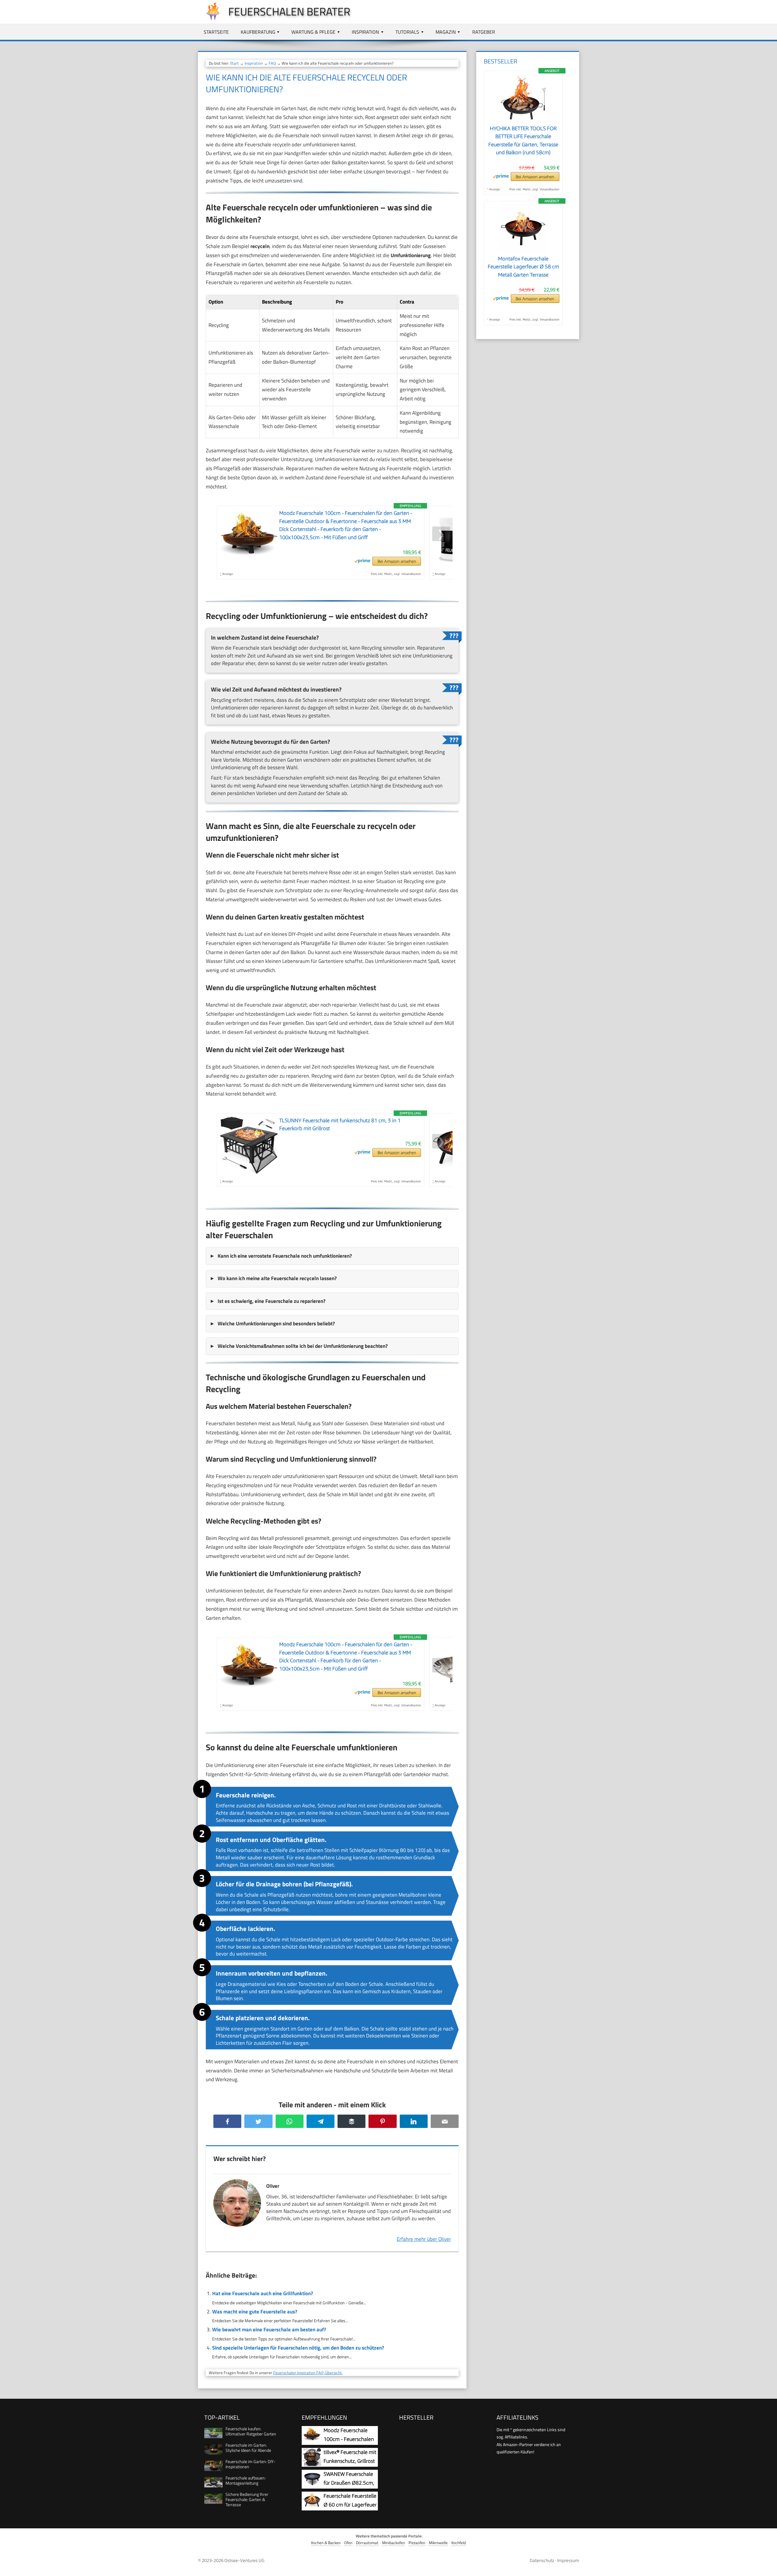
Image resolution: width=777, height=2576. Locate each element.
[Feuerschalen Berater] (210, 19)
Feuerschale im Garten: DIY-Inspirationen (250, 2464)
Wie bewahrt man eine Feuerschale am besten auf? (269, 2330)
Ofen (348, 2543)
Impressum (568, 2560)
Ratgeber (484, 32)
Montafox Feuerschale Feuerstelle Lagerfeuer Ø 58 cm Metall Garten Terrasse (523, 267)
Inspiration (365, 32)
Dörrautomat (367, 2543)
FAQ (272, 63)
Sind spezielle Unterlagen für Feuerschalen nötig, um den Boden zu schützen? (298, 2348)
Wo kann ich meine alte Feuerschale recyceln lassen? (277, 1278)
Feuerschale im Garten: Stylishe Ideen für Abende (248, 2448)
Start (234, 63)
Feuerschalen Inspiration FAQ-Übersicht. (308, 2373)
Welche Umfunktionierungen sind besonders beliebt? (276, 1324)
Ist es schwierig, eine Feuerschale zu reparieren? (271, 1301)
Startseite (216, 32)
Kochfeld (459, 2543)
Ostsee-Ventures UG (244, 2560)
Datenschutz (542, 2560)
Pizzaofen (417, 2543)
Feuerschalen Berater (289, 11)
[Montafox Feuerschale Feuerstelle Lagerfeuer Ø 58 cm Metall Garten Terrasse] (523, 251)
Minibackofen (394, 2543)
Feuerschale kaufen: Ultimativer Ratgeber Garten (251, 2431)
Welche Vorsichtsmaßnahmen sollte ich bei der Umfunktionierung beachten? (303, 1346)
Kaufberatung (258, 32)
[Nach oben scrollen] (767, 2566)
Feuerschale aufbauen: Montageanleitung (246, 2480)
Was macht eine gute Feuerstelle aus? (255, 2312)
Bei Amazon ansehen (397, 561)
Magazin (446, 32)
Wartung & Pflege (313, 32)
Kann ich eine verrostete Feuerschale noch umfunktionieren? (285, 1256)
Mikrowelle (438, 2543)
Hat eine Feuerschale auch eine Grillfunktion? (263, 2293)
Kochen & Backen (326, 2543)
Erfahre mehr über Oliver (424, 2239)
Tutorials (407, 32)
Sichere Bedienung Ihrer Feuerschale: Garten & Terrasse (247, 2499)
